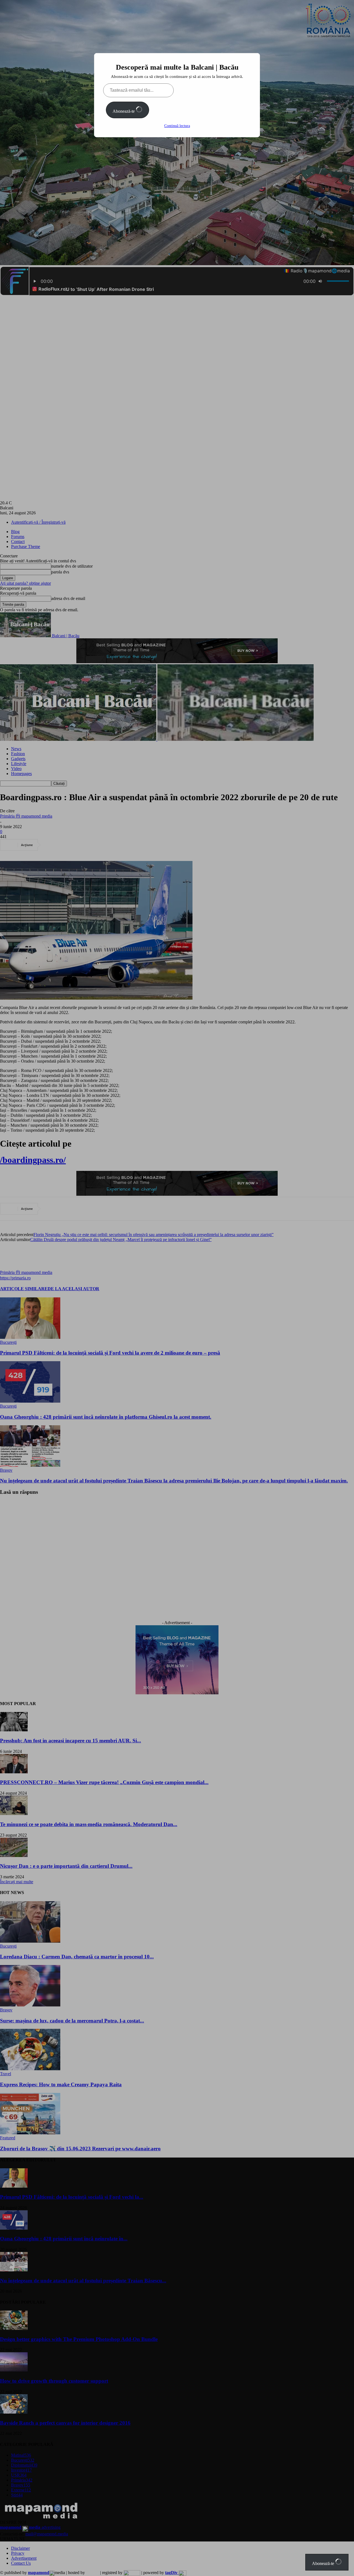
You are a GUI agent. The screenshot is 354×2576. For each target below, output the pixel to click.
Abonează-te (124, 111)
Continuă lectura (177, 126)
